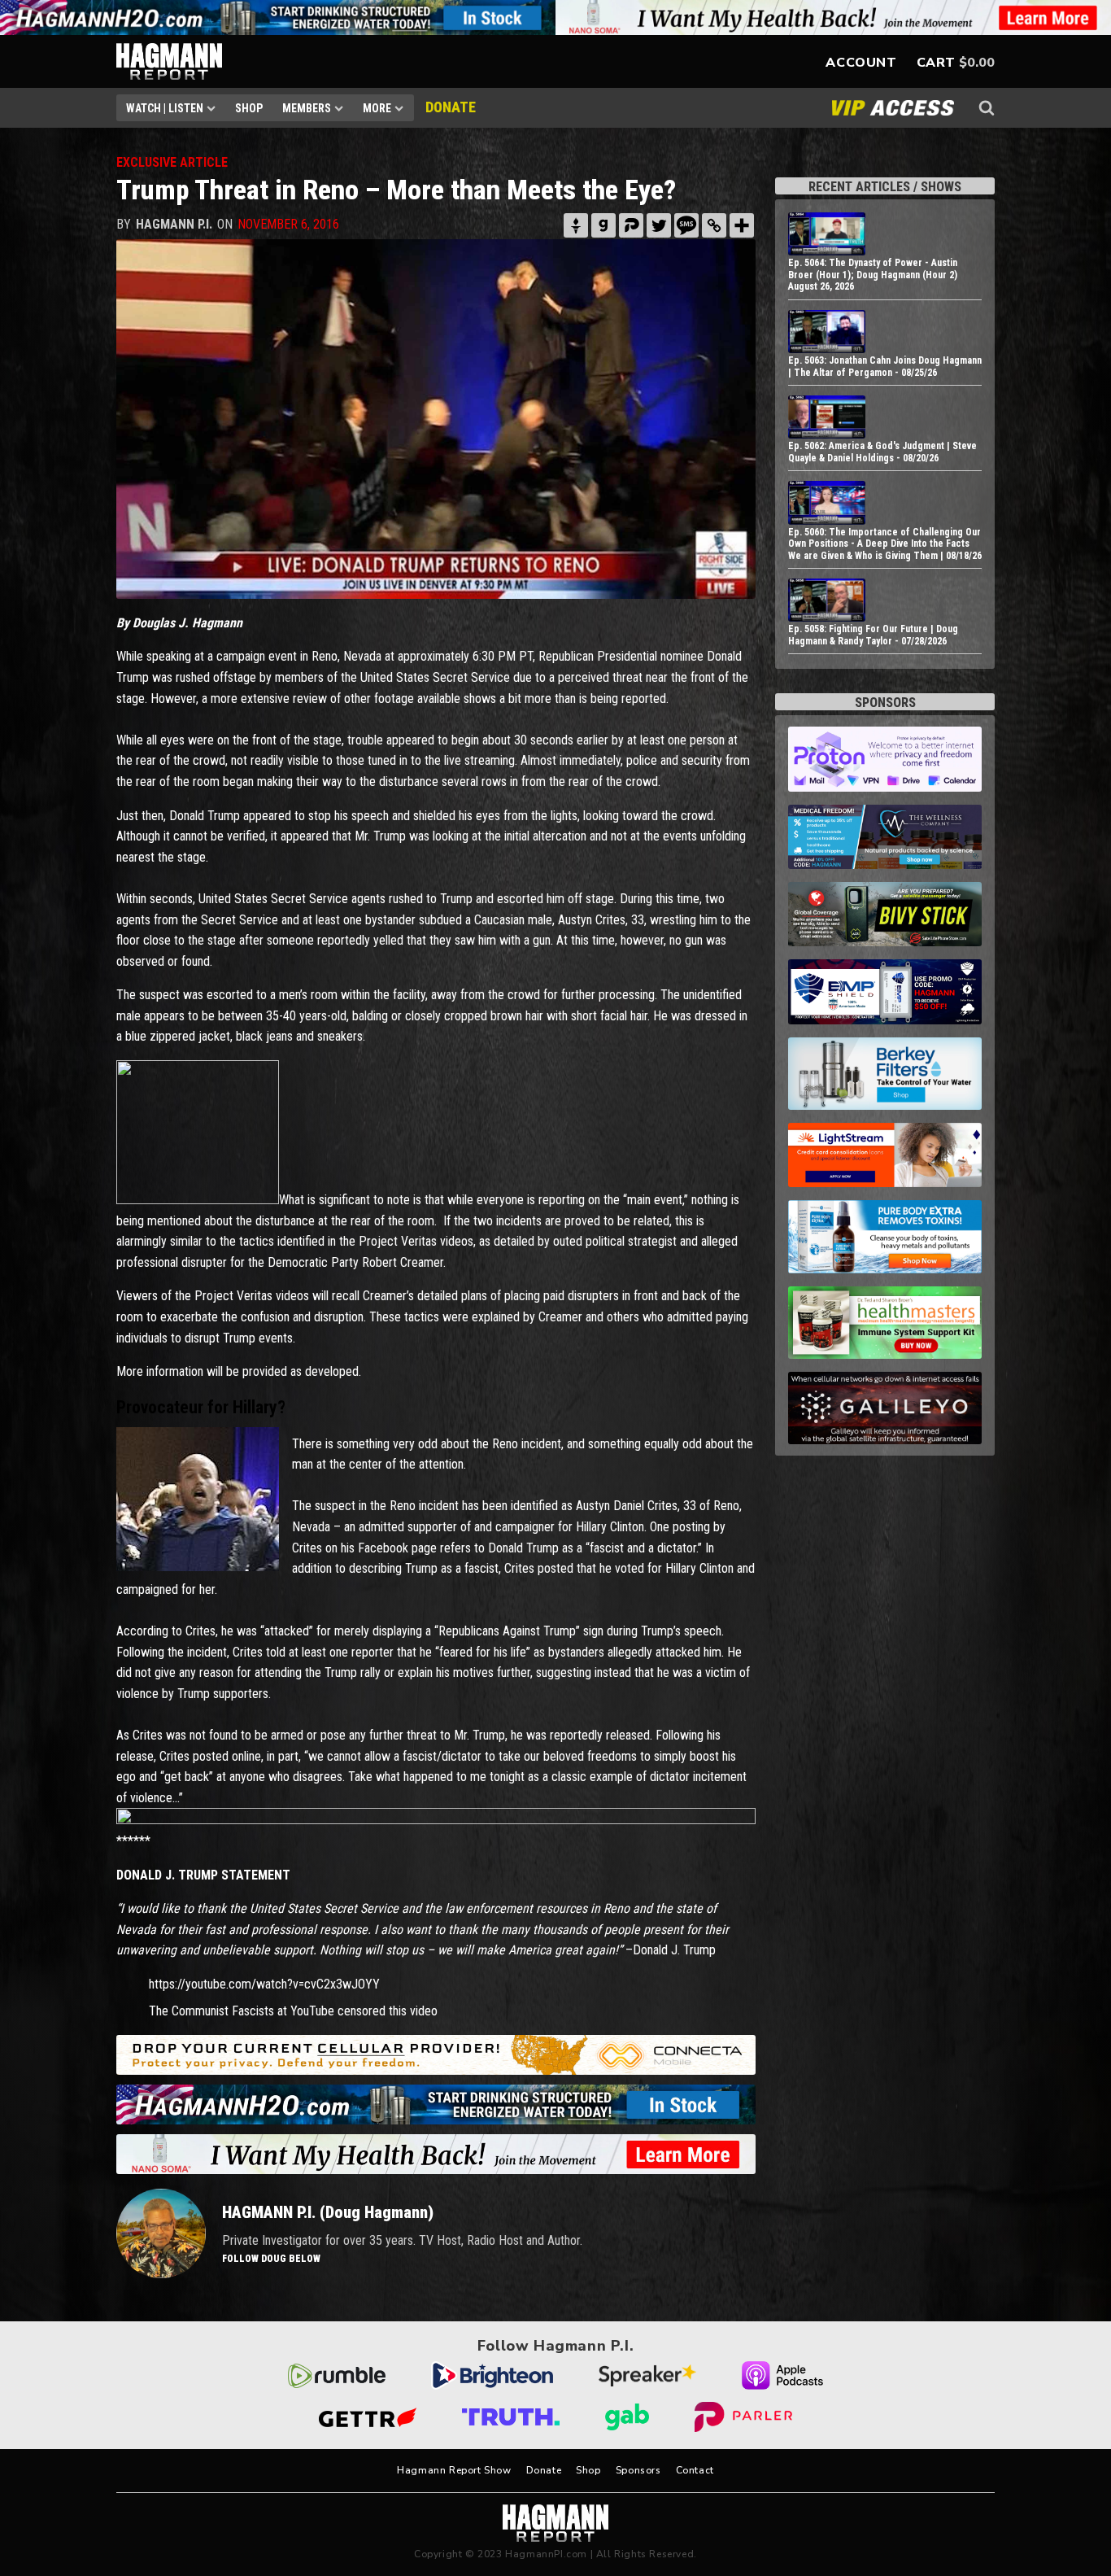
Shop (249, 108)
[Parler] (631, 225)
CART (936, 63)
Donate (544, 2470)
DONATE (451, 107)
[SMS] (686, 225)
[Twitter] (659, 225)
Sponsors (638, 2470)
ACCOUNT (861, 63)
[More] (742, 225)
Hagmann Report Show (454, 2470)
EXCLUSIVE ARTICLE (172, 162)
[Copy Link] (714, 225)
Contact (695, 2470)
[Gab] (603, 225)
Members (307, 108)
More (377, 108)
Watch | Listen (165, 108)
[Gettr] (576, 225)
